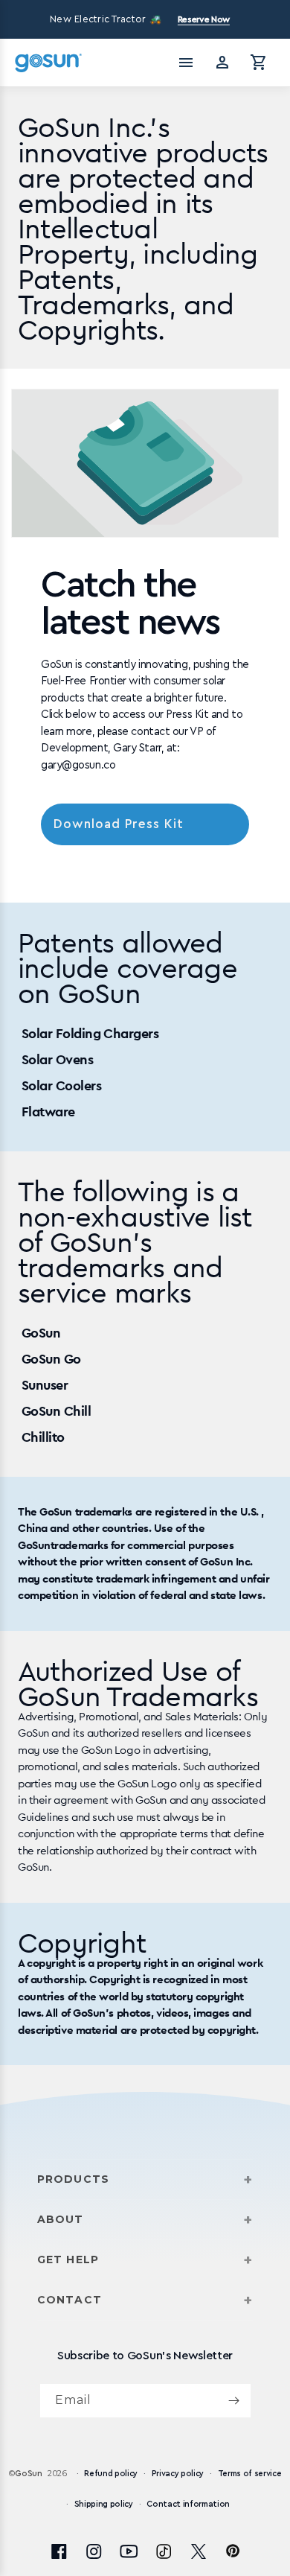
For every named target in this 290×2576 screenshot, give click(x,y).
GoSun (28, 2474)
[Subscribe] (234, 2401)
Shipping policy (104, 2504)
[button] (259, 63)
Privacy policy (178, 2474)
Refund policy (111, 2474)
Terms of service (250, 2474)
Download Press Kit (119, 824)
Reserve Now (204, 19)
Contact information (188, 2504)
